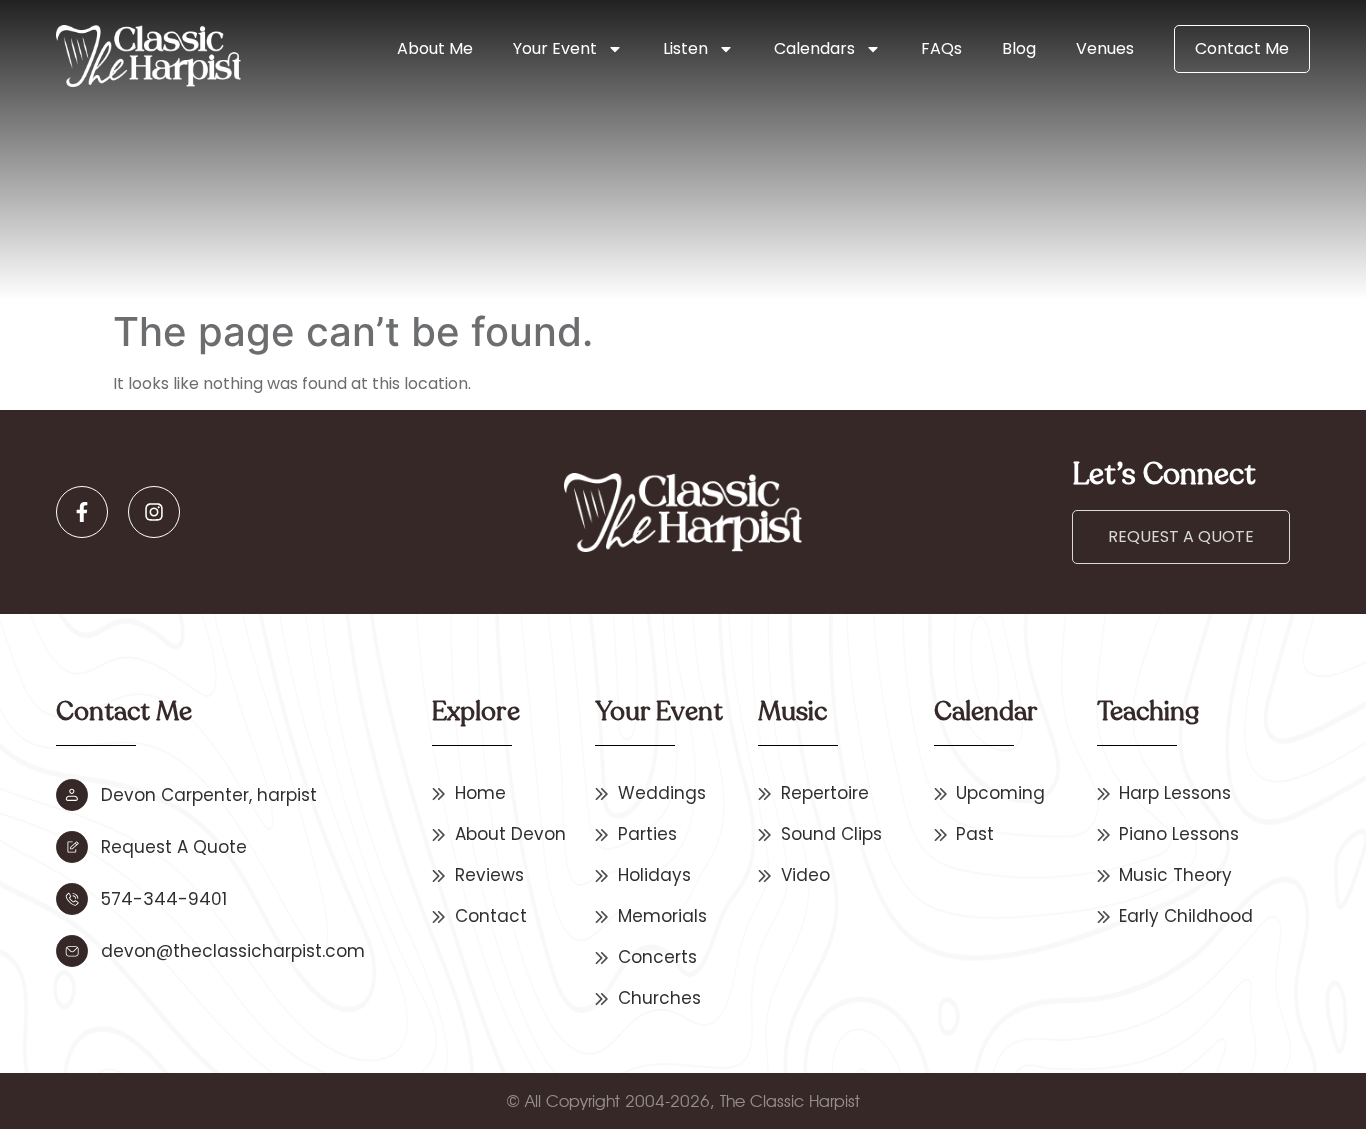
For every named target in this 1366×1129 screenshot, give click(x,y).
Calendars (814, 48)
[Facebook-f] (82, 512)
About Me (435, 48)
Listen (685, 48)
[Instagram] (154, 512)
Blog (1019, 48)
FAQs (941, 48)
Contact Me (1242, 48)
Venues (1105, 48)
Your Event (555, 48)
